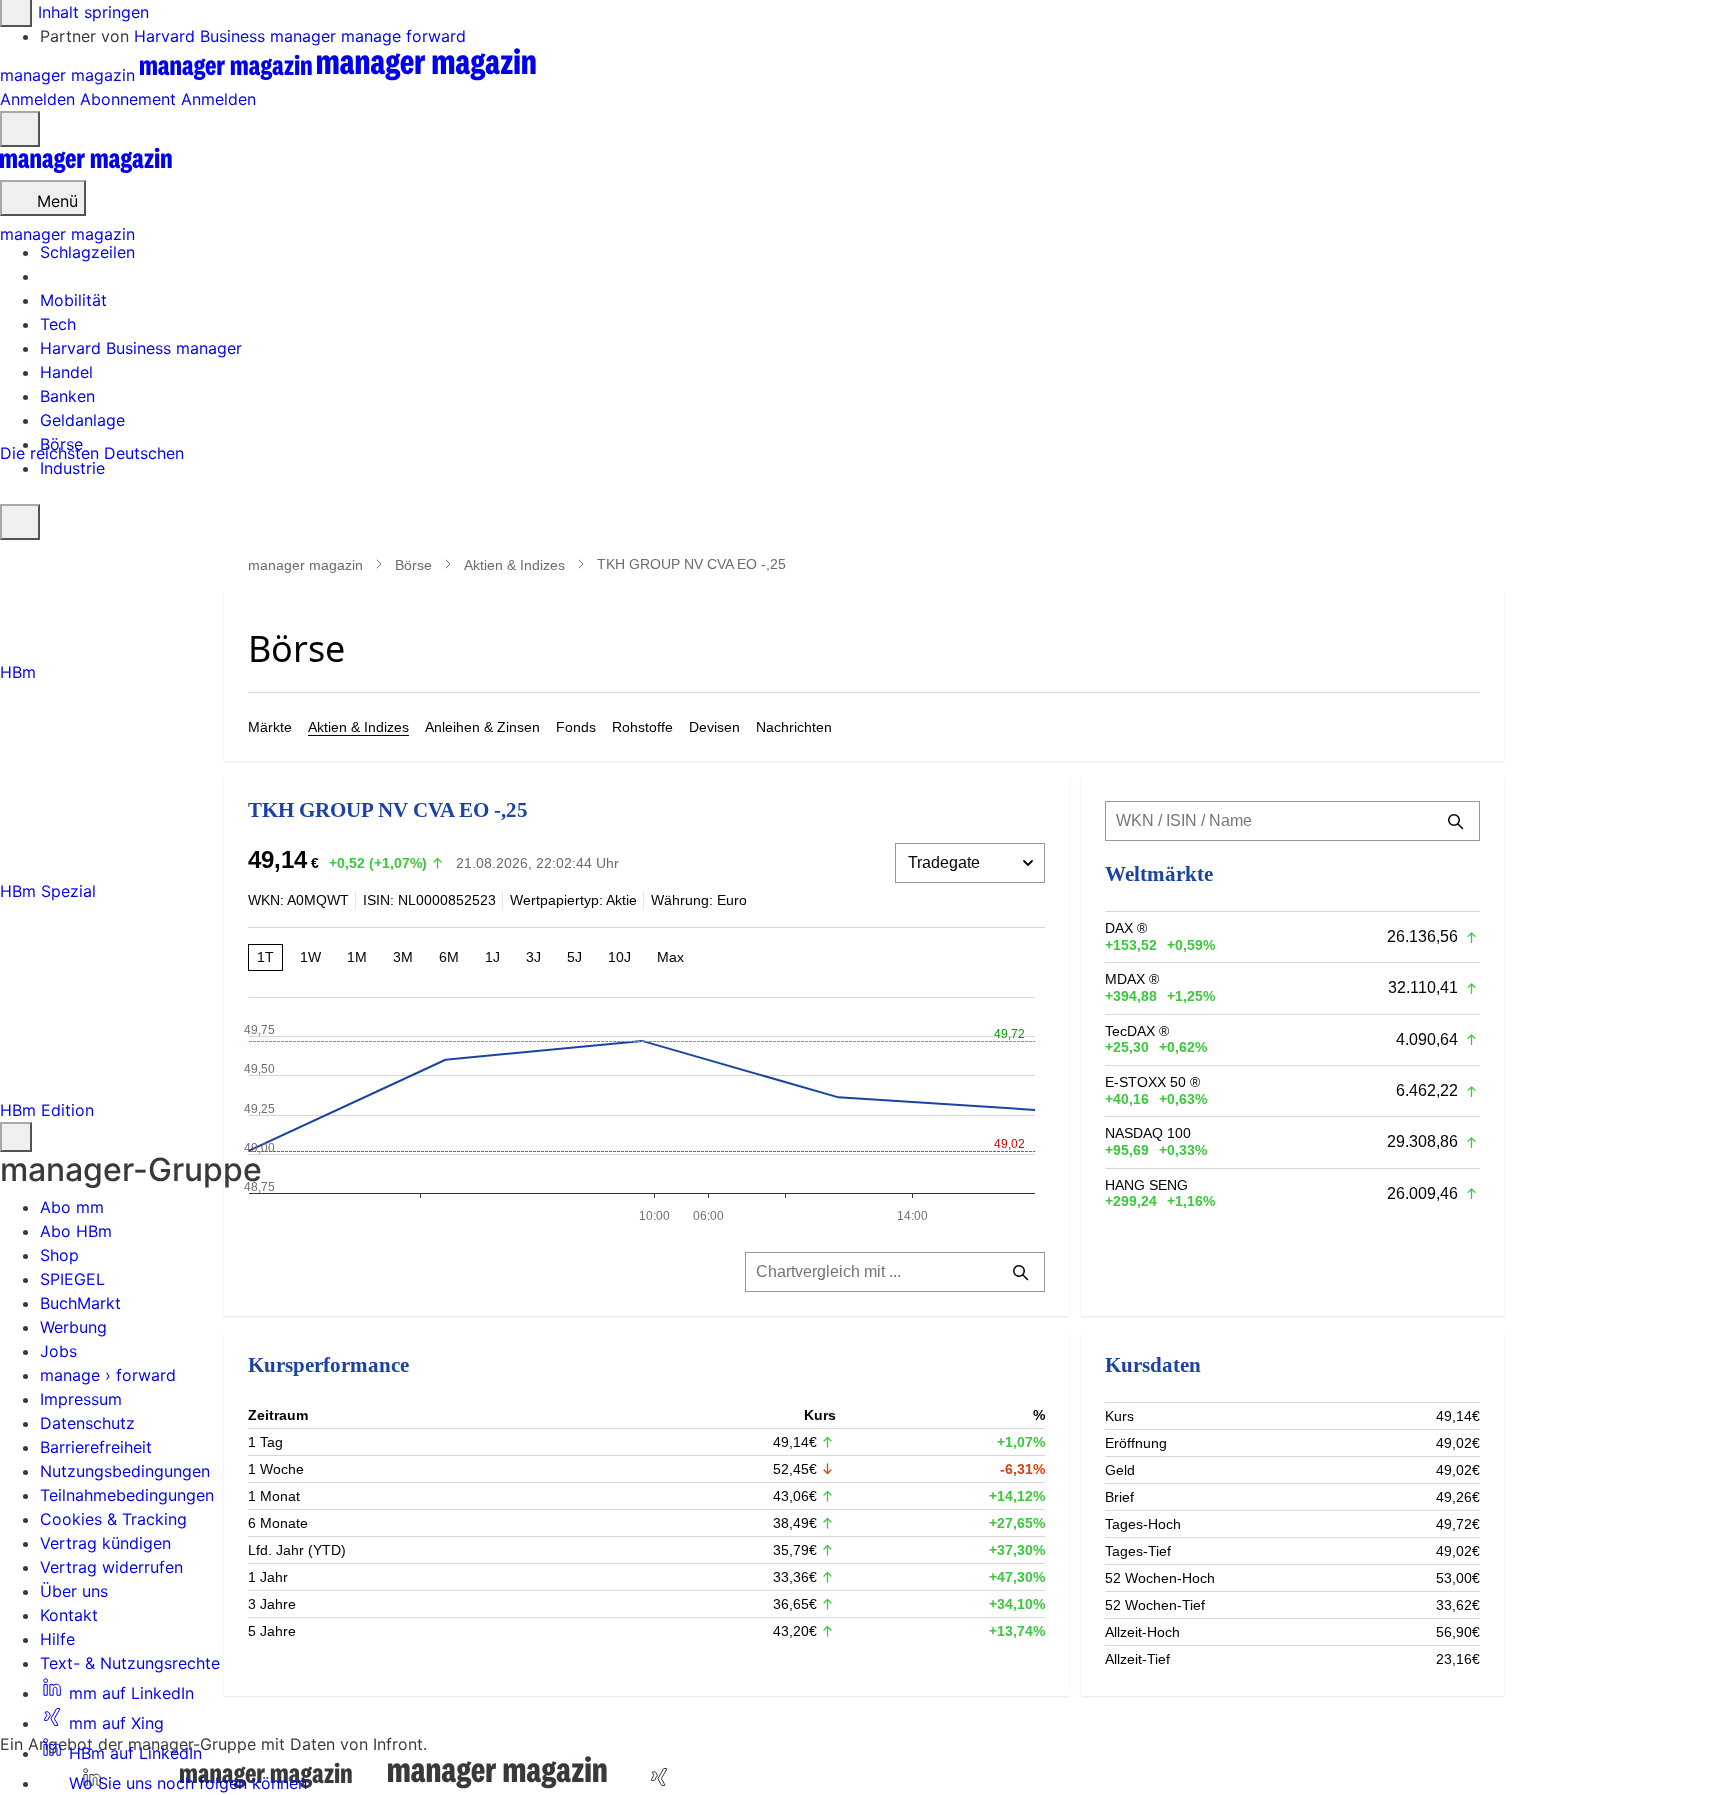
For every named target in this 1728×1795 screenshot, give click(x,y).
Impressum (81, 1399)
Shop (59, 1255)
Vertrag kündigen (105, 1543)
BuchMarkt (80, 1303)
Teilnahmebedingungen (127, 1495)
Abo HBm (76, 1231)
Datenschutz (87, 1423)
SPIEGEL (72, 1279)
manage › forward (108, 1375)
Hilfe (57, 1639)
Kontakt (69, 1615)
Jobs (58, 1351)
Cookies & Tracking (113, 1519)
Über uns (74, 1591)
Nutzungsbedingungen (125, 1471)
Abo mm (72, 1207)
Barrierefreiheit (96, 1447)
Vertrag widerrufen (111, 1567)
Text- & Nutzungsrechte (130, 1663)
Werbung (73, 1327)
